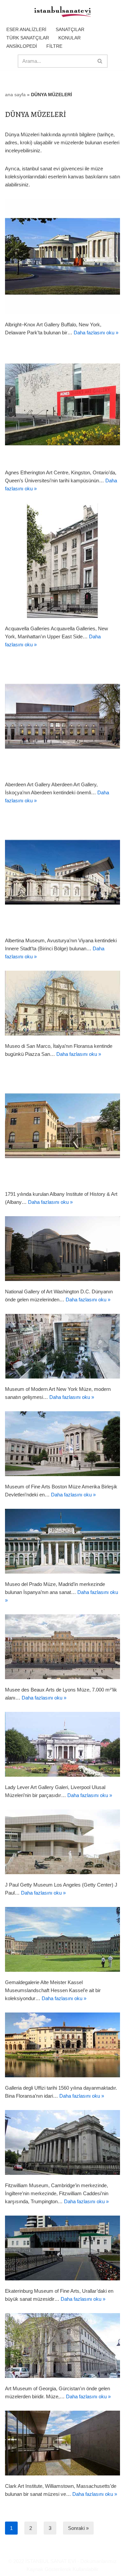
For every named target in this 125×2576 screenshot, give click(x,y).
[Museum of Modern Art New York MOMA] (62, 1346)
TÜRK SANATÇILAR (28, 38)
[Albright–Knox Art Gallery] (62, 256)
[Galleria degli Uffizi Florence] (62, 2045)
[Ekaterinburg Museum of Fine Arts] (62, 2248)
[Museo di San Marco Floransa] (62, 1003)
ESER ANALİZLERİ (26, 29)
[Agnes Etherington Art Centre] (62, 404)
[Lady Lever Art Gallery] (62, 1744)
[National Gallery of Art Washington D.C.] (62, 1249)
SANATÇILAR (70, 29)
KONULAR (69, 38)
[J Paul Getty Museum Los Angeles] (62, 1842)
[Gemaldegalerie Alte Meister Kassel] (62, 1939)
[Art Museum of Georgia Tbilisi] (62, 2346)
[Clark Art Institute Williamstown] (62, 2443)
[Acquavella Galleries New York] (62, 560)
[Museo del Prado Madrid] (62, 1541)
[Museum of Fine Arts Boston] (62, 1444)
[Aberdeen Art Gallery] (62, 716)
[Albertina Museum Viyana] (62, 872)
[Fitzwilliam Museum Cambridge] (62, 2142)
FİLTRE (54, 46)
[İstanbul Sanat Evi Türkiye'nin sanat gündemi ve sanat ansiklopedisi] (63, 12)
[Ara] (100, 61)
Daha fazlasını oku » (96, 333)
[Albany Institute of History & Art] (62, 1126)
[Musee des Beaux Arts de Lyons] (62, 1647)
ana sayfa (15, 95)
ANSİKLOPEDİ (22, 46)
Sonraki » (78, 2528)
